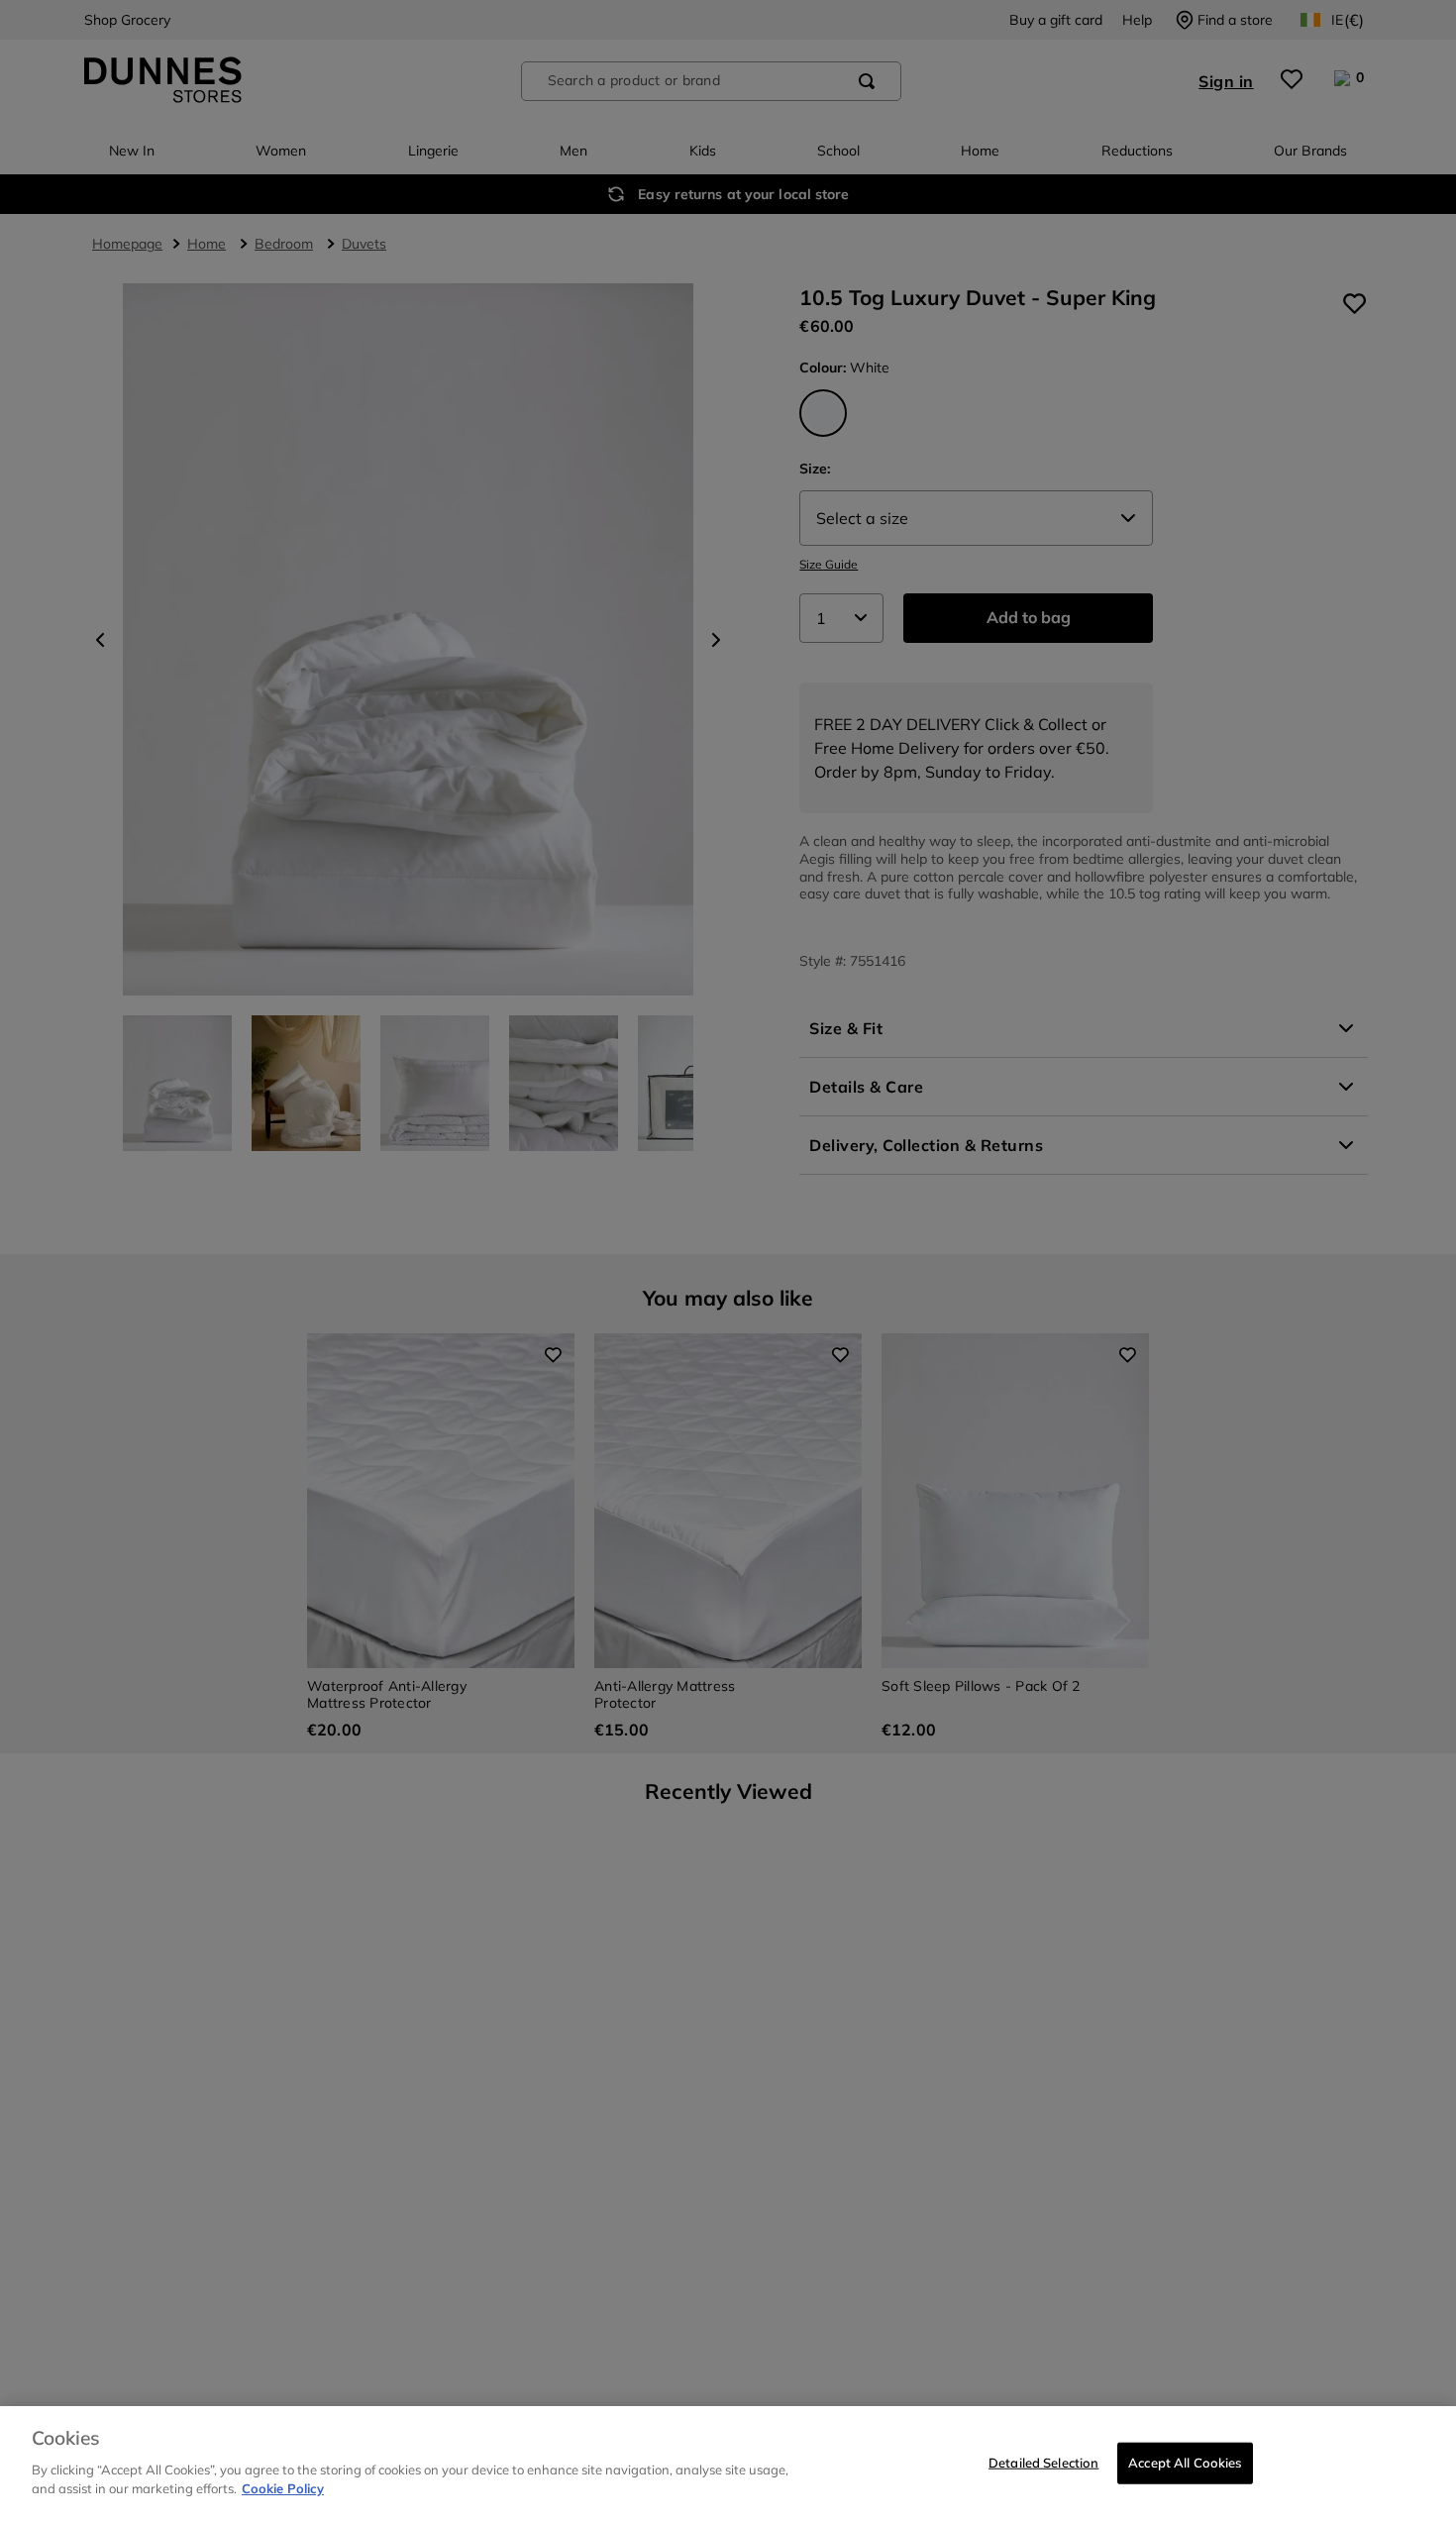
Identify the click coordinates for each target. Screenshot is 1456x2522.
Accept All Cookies (1185, 2462)
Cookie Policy (283, 2488)
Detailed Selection (1043, 2462)
